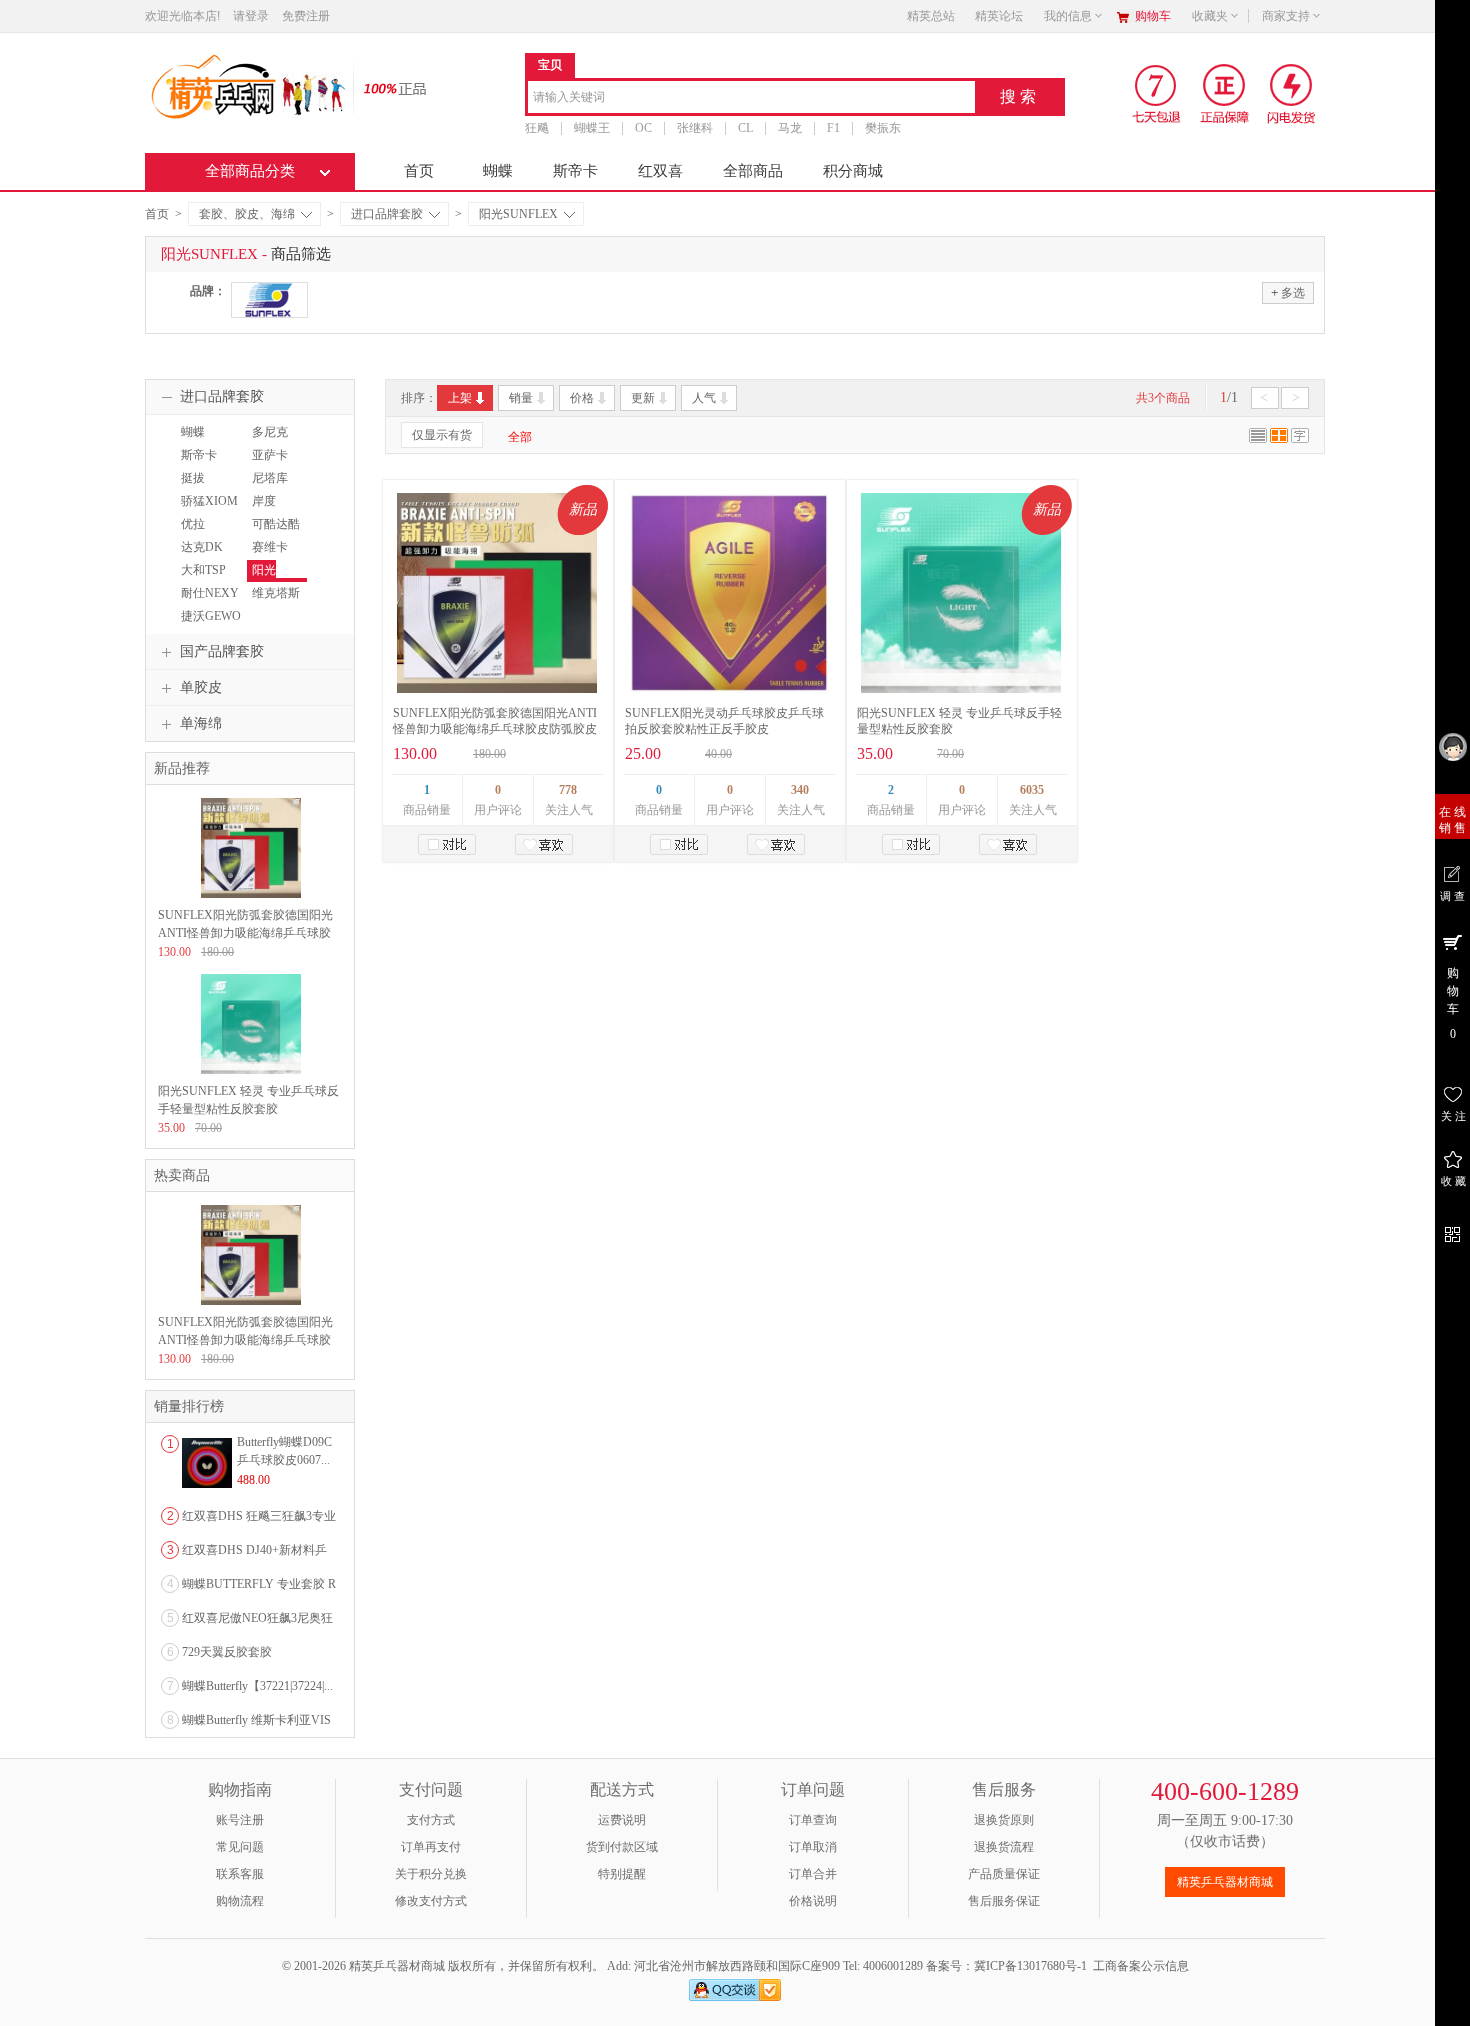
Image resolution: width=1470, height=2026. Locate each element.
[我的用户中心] (1452, 746)
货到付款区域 (622, 1847)
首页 (419, 171)
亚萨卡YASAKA (272, 464)
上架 (460, 398)
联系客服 (240, 1874)
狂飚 (537, 128)
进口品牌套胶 (387, 214)
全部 (520, 437)
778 (568, 790)
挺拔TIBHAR (198, 487)
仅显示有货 (442, 435)
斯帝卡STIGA (196, 464)
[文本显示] (1300, 439)
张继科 (695, 128)
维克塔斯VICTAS (273, 602)
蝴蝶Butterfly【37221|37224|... (257, 1686)
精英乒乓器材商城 (1225, 1882)
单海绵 (201, 723)
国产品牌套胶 (222, 651)
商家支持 (1286, 16)
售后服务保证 (1004, 1901)
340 (800, 790)
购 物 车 (1453, 1003)
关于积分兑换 (431, 1874)
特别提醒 (622, 1874)
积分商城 (853, 171)
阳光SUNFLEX (518, 214)
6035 (1032, 790)
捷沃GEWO (211, 616)
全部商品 (753, 171)
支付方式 (431, 1820)
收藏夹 (1210, 16)
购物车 (1153, 16)
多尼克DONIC (267, 441)
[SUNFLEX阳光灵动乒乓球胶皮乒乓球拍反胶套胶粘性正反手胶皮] (729, 593)
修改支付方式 (431, 1901)
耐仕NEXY (210, 593)
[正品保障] (389, 87)
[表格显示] (1279, 439)
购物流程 (240, 1901)
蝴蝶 (498, 171)
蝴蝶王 (592, 128)
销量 (521, 398)
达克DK (202, 547)
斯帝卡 (575, 171)
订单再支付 (431, 1847)
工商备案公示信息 (1141, 1966)
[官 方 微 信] (1452, 1231)
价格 (582, 398)
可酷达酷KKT (273, 533)
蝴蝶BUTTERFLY (210, 441)
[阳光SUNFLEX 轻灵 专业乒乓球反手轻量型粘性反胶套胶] (961, 593)
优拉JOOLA (195, 533)
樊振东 (883, 128)
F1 (833, 128)
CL (745, 128)
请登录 (251, 16)
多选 (1288, 292)
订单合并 (813, 1874)
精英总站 (931, 16)
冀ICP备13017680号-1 (1030, 1966)
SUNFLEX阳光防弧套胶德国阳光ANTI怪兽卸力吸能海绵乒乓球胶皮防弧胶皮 (245, 933)
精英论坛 (999, 16)
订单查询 (813, 1820)
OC (643, 128)
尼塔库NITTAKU (273, 487)
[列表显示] (1258, 439)
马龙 (790, 128)
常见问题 (240, 1847)
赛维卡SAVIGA (269, 556)
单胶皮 (201, 687)
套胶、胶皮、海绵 (247, 214)
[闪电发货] (1291, 93)
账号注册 (240, 1820)
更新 (643, 398)
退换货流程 (1004, 1847)
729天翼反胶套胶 (227, 1652)
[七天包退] (1158, 93)
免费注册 (306, 16)
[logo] (247, 85)
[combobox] (751, 98)
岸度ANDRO (269, 510)
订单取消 (813, 1847)
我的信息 (1068, 16)
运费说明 (622, 1820)
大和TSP (203, 570)
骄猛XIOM (209, 501)
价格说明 (813, 1901)
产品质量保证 (1004, 1874)
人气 (704, 398)
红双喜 (660, 171)
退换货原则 (1004, 1820)
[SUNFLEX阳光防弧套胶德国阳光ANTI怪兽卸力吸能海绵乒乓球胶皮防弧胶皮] (497, 593)
